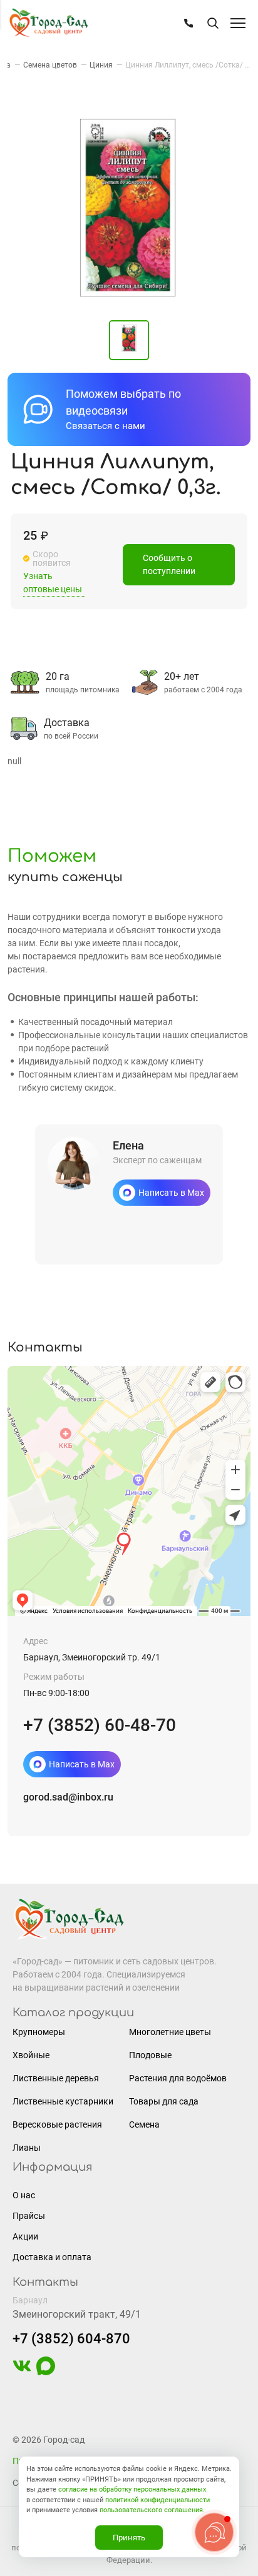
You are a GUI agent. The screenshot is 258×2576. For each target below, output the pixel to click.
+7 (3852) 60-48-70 (100, 1725)
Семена (144, 2124)
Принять (129, 2538)
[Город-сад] (48, 23)
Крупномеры (39, 2032)
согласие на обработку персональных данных (132, 2489)
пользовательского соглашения (151, 2510)
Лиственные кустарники (63, 2101)
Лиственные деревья (56, 2078)
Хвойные (31, 2055)
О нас (24, 2195)
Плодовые (150, 2055)
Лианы (27, 2148)
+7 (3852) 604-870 (71, 2339)
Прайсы (29, 2216)
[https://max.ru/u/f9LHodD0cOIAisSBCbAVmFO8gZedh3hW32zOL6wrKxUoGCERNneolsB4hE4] (46, 2372)
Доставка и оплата (52, 2257)
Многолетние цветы (170, 2032)
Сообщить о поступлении (169, 564)
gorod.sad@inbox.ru (68, 1797)
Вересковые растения (57, 2124)
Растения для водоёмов (178, 2078)
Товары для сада (164, 2101)
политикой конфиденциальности (157, 2500)
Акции (25, 2236)
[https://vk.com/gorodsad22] (22, 2372)
